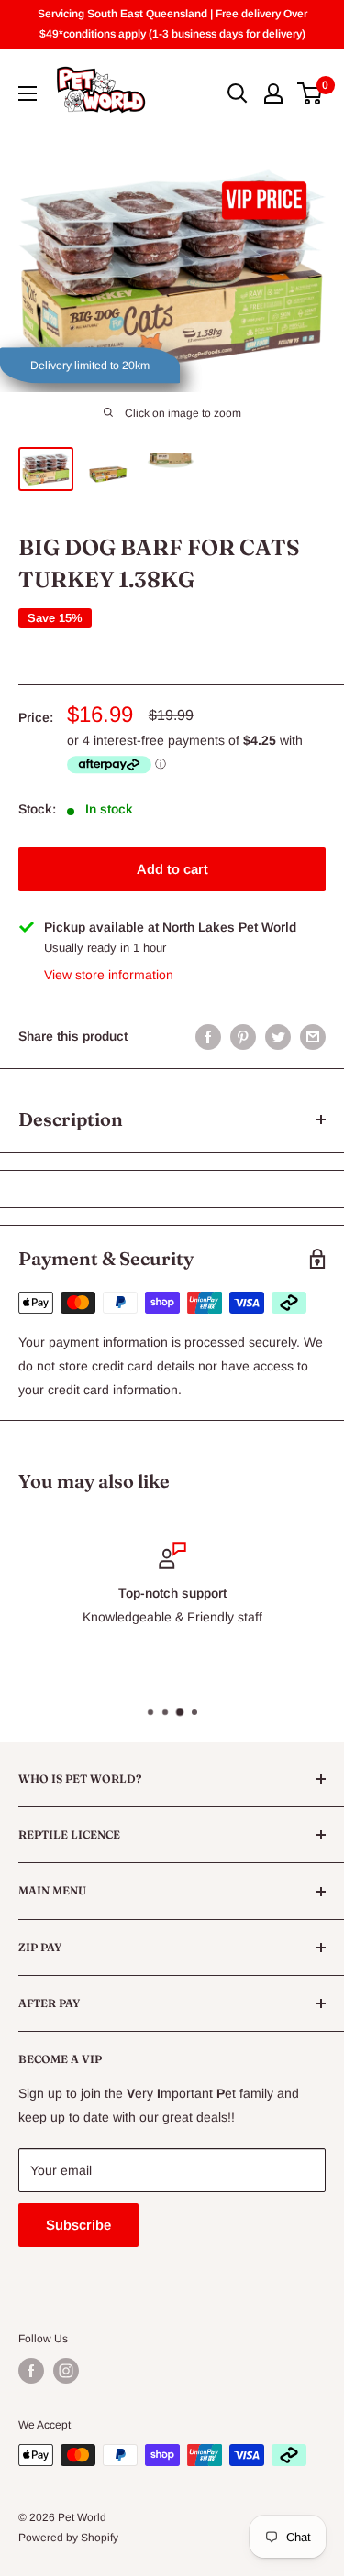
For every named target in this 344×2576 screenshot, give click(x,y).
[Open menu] (28, 93)
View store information (109, 975)
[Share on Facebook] (208, 1036)
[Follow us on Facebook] (31, 2371)
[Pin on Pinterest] (243, 1036)
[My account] (273, 93)
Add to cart (172, 869)
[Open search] (238, 93)
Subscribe (78, 2225)
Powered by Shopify (68, 2538)
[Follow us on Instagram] (66, 2371)
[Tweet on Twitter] (278, 1036)
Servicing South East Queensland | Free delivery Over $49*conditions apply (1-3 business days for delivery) (172, 24)
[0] (311, 93)
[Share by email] (313, 1036)
